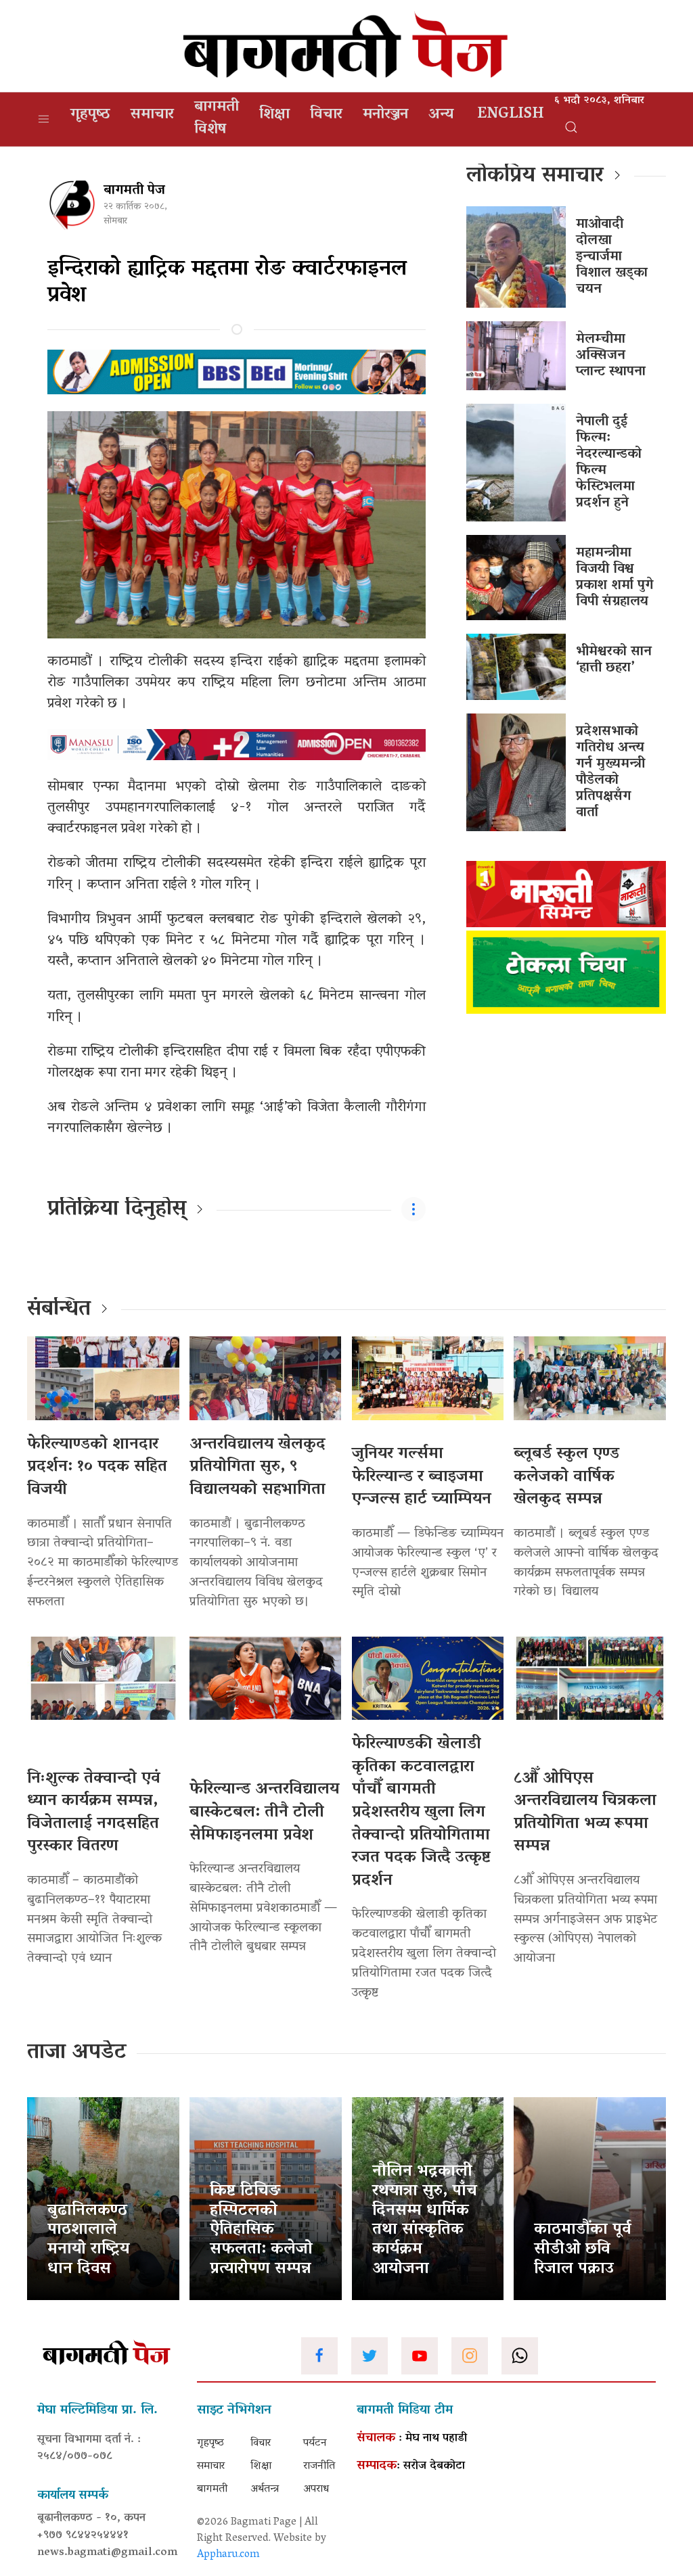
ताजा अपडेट (77, 2053)
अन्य (441, 115)
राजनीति (319, 2466)
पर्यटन (315, 2443)
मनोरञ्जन (385, 115)
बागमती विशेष (217, 119)
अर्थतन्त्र (265, 2489)
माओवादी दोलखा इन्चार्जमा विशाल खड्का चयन (612, 257)
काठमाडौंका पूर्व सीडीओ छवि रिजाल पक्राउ (583, 2250)
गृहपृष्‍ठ (90, 115)
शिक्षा (274, 115)
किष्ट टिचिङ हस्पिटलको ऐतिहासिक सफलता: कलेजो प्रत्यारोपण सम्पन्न (261, 2230)
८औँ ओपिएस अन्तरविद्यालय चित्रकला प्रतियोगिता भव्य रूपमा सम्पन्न (585, 1813)
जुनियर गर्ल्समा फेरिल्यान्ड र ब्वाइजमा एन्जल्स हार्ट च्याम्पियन (422, 1477)
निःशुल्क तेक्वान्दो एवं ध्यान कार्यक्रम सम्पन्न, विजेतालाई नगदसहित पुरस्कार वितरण (94, 1813)
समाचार (152, 115)
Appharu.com (228, 2555)
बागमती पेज (134, 191)
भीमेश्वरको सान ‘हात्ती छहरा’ (614, 660)
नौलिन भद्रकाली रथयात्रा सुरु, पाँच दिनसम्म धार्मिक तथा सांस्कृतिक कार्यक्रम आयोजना (425, 2221)
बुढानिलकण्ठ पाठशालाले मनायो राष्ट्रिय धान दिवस (88, 2240)
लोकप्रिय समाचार (535, 177)
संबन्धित (59, 1310)
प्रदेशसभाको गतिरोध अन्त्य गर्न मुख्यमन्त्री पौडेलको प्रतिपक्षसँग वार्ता (610, 772)
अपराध (316, 2489)
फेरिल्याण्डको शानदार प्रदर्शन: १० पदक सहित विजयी (97, 1468)
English (511, 115)
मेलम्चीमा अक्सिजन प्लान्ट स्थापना (611, 356)
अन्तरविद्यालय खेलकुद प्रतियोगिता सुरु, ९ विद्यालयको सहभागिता (258, 1468)
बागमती (212, 2489)
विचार (326, 115)
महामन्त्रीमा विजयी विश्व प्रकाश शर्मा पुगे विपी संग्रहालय (614, 578)
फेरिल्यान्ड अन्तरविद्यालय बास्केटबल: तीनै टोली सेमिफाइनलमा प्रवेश (264, 1812)
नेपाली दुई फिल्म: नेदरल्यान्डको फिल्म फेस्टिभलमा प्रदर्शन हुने (609, 463)
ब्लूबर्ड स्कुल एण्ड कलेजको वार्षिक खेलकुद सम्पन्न (566, 1477)
